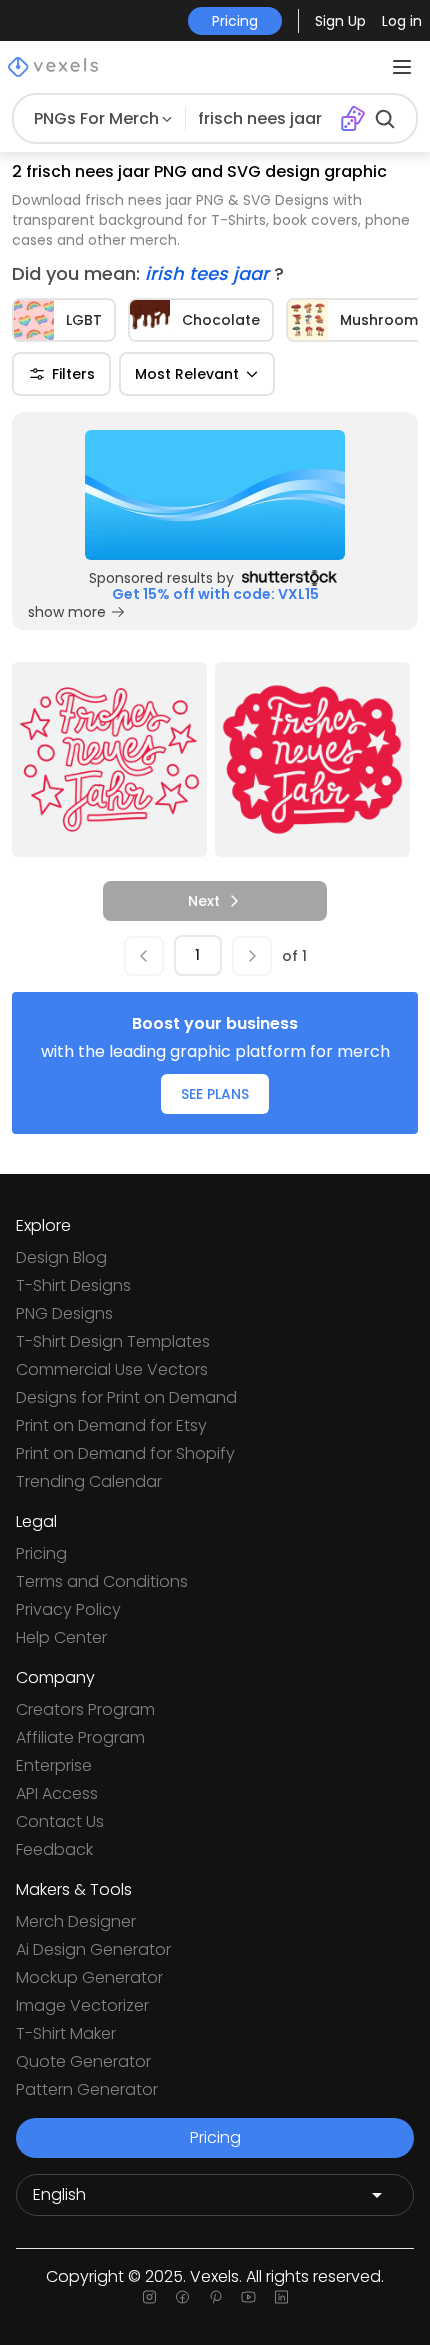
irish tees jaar (209, 273)
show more (67, 612)
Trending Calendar (89, 1481)
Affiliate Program (80, 1737)
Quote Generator (83, 2061)
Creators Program (85, 1709)
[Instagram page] (149, 2297)
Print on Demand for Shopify (125, 1453)
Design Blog (61, 1257)
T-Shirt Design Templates (113, 1341)
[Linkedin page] (281, 2297)
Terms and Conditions (102, 1581)
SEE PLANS (215, 1094)
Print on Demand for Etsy (111, 1425)
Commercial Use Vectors (112, 1369)
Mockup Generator (89, 1977)
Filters (73, 374)
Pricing (41, 1553)
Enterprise (54, 1765)
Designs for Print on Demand (126, 1397)
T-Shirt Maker (66, 2033)
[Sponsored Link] (215, 495)
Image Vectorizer (82, 2005)
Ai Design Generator (93, 1949)
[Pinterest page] (215, 2297)
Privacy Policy (68, 1609)
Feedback (54, 1849)
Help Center (61, 1637)
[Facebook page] (182, 2297)
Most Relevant (187, 374)
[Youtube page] (248, 2297)
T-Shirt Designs (73, 1285)
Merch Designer (76, 1921)
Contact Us (60, 1821)
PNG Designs (64, 1313)
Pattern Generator (87, 2089)
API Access (57, 1793)
